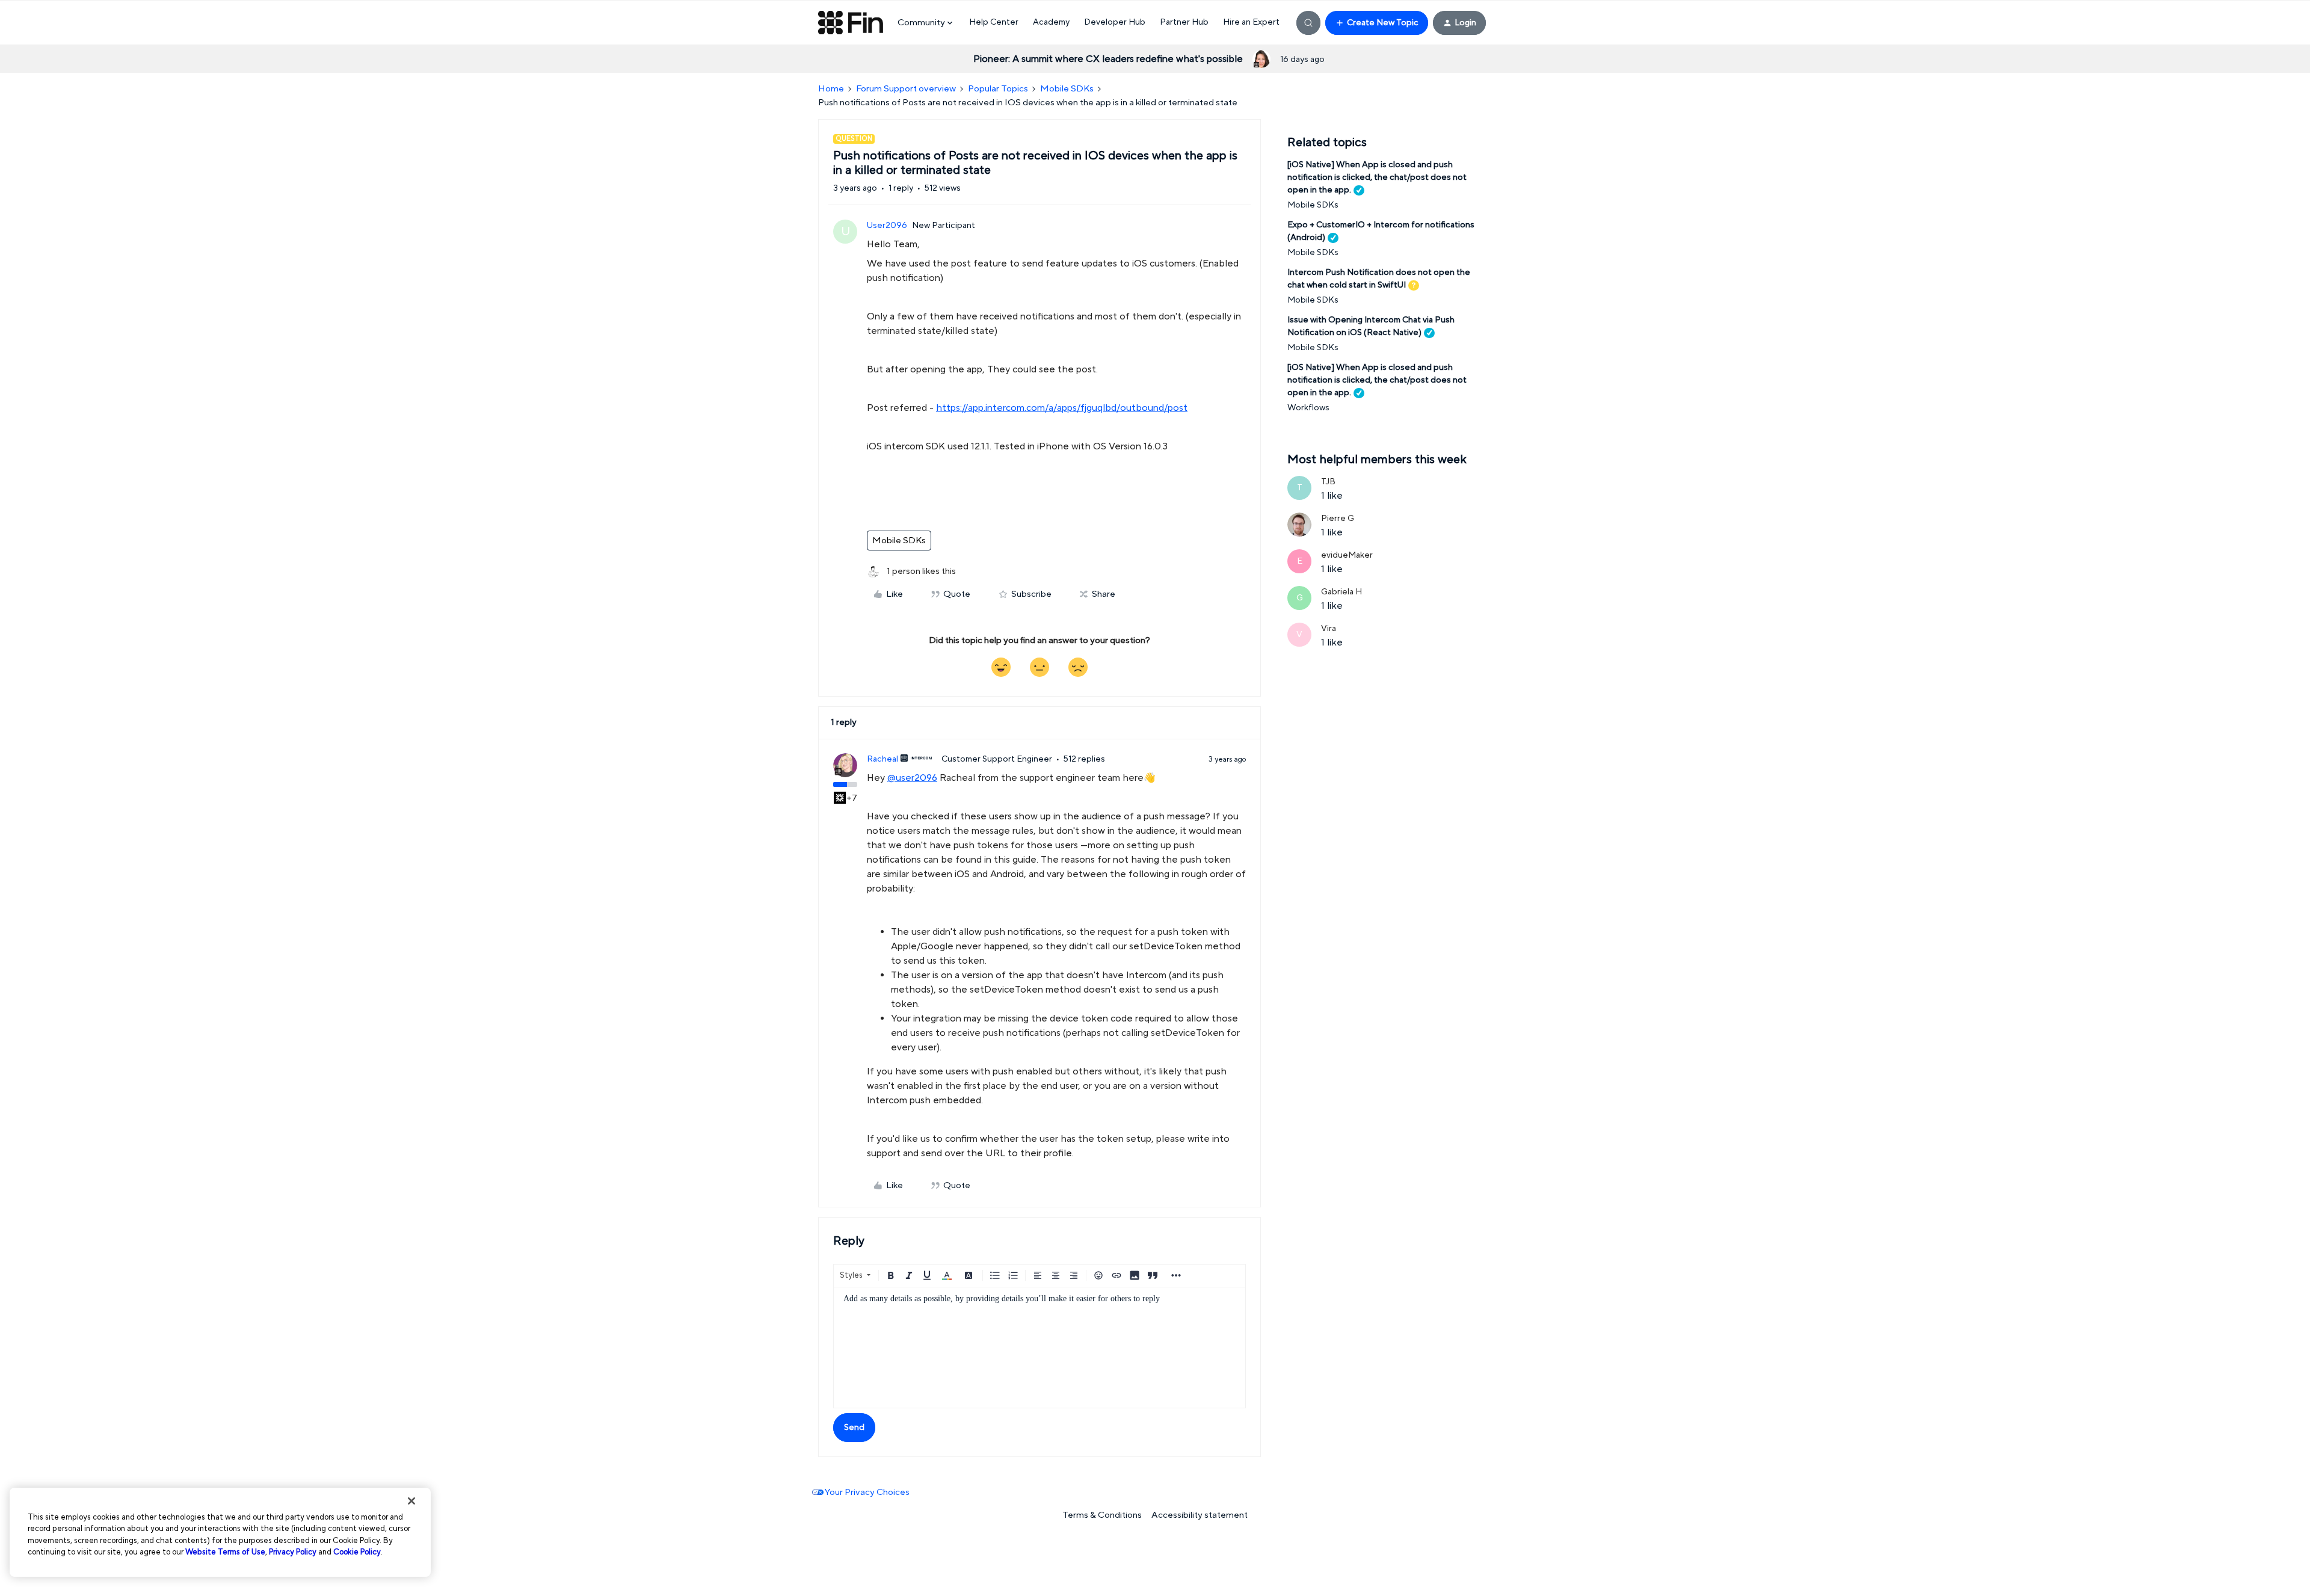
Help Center (994, 22)
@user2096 (912, 778)
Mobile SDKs (1067, 89)
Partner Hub (1184, 22)
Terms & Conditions (1102, 1515)
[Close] (411, 1501)
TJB (1328, 482)
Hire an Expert (1251, 22)
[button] (1377, 23)
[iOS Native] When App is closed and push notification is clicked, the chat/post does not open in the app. (1377, 177)
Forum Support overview (906, 89)
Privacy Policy (293, 1552)
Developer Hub (1115, 22)
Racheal (882, 759)
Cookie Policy (357, 1552)
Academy (1051, 22)
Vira (1329, 629)
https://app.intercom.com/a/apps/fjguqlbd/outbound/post (1062, 408)
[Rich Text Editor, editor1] (1039, 1348)
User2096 (887, 226)
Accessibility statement (1200, 1515)
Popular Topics (998, 89)
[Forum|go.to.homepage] (851, 23)
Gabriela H (1341, 592)
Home (831, 89)
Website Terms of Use (225, 1552)
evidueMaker (1347, 555)
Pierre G (1338, 519)
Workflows (1308, 408)
